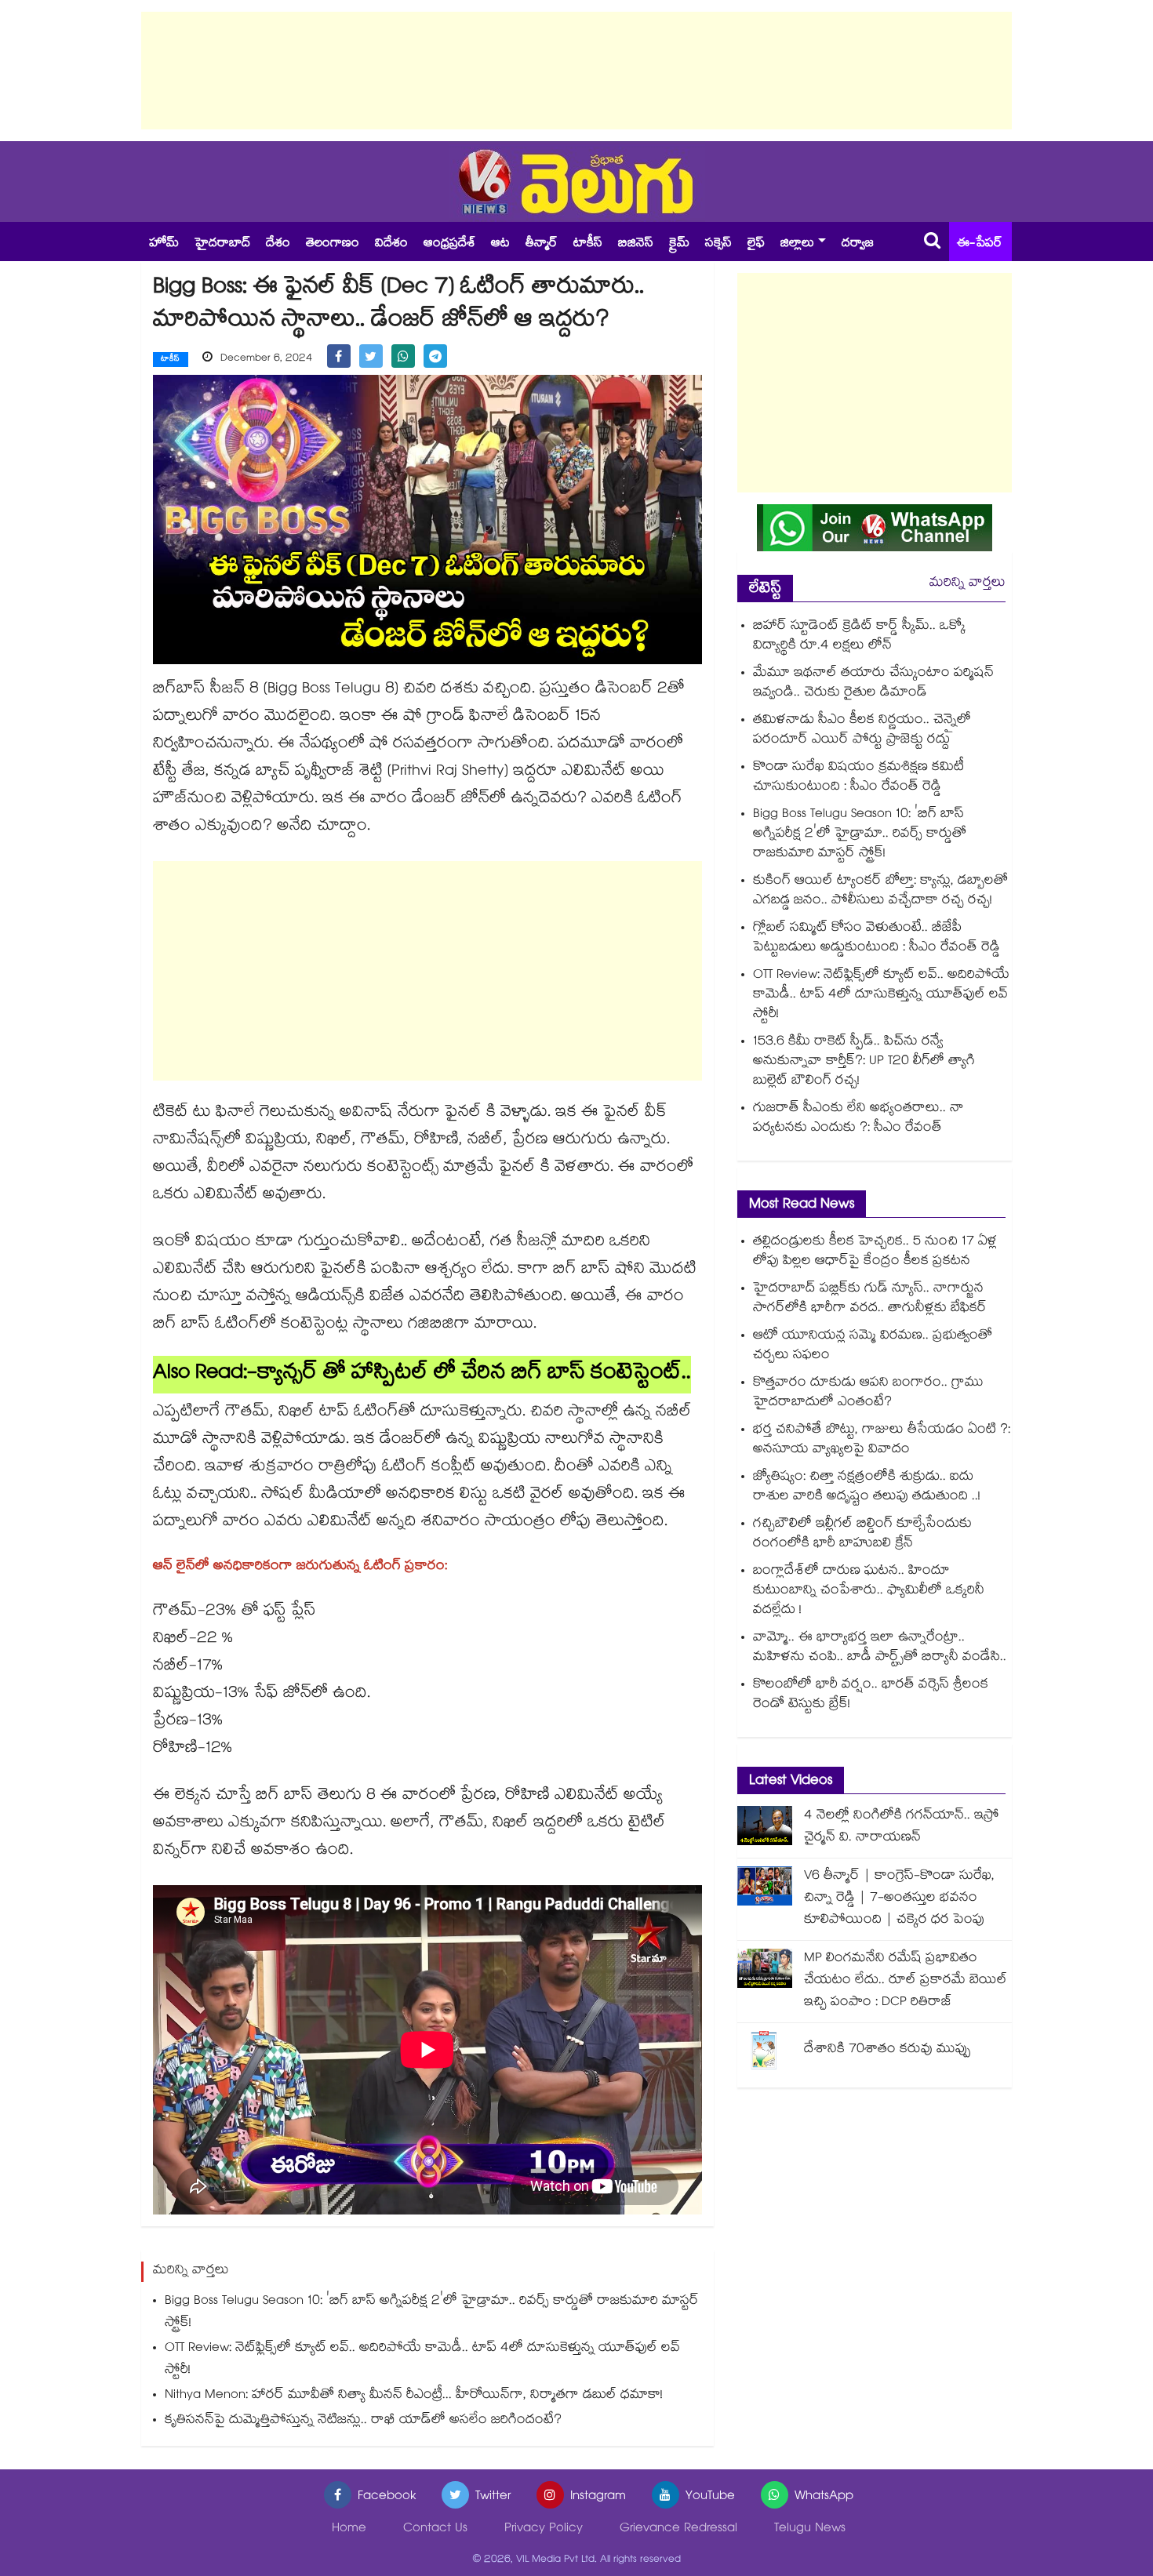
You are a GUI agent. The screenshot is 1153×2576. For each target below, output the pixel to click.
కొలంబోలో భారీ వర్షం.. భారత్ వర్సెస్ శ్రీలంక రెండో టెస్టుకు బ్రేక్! (871, 1695)
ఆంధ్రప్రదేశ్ (449, 244)
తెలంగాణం (333, 244)
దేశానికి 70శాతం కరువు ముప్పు (887, 2050)
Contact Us (435, 2529)
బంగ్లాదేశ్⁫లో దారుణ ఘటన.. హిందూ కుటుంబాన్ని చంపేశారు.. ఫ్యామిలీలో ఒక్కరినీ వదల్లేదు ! (869, 1591)
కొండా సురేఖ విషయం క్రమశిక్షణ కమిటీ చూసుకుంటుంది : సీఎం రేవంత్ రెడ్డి (858, 778)
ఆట (500, 244)
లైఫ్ (756, 244)
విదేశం (391, 244)
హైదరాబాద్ (222, 244)
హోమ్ (164, 244)
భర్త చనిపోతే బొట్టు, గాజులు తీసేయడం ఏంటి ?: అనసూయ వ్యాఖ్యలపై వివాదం (882, 1441)
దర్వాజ (858, 244)
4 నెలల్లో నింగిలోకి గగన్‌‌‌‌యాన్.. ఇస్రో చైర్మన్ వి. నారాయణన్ (902, 1828)
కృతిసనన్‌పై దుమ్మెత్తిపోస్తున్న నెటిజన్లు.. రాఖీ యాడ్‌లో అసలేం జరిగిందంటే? (363, 2421)
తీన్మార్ (542, 244)
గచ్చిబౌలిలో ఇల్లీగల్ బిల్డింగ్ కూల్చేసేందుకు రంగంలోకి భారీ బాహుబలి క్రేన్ (862, 1535)
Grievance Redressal (678, 2529)
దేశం (278, 244)
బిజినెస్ (636, 244)
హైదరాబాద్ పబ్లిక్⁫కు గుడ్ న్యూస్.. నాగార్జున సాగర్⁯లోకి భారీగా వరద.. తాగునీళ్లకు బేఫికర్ (870, 1299)
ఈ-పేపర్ (980, 244)
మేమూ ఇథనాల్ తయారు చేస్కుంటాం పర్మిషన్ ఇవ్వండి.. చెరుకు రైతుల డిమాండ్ (873, 684)
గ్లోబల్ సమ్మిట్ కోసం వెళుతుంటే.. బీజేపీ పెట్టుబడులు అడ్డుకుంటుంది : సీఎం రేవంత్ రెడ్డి (877, 939)
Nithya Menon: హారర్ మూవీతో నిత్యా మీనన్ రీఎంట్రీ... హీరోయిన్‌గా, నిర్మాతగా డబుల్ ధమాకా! (414, 2396)
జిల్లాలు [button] (797, 244)
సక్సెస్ (718, 244)
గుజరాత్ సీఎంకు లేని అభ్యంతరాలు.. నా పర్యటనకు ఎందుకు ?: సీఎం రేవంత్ (858, 1119)
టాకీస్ (588, 244)
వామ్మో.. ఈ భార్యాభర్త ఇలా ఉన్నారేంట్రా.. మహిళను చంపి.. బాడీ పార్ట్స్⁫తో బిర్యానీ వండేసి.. (880, 1648)
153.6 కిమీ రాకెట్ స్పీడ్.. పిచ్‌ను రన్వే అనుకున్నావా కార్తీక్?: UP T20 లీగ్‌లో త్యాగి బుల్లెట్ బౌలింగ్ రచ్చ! (864, 1062)
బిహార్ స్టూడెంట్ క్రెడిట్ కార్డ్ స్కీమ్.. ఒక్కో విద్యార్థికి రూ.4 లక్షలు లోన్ (859, 637)
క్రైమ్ (679, 244)
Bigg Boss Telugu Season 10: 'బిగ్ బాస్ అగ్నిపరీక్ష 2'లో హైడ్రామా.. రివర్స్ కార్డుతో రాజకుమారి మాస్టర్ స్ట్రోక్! (432, 2313)
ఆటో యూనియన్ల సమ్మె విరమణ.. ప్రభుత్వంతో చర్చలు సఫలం (873, 1346)
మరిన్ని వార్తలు (968, 584)
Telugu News (810, 2529)
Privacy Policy (544, 2529)
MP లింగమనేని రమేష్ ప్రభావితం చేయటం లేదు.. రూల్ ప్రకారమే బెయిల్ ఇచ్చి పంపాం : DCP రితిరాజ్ (906, 1981)
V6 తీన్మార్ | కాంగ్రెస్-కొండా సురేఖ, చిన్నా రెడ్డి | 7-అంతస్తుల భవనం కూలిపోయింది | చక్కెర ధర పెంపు (899, 1899)
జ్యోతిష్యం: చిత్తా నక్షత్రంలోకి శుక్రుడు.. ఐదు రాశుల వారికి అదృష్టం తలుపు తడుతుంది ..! (867, 1488)
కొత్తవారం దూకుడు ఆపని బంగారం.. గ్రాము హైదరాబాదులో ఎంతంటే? (868, 1393)
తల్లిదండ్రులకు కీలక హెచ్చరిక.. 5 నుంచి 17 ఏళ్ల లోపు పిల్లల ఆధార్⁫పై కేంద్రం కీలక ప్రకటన (875, 1252)
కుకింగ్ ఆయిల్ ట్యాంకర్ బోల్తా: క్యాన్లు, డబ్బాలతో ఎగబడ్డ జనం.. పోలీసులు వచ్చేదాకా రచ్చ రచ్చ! (880, 892)
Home (349, 2529)
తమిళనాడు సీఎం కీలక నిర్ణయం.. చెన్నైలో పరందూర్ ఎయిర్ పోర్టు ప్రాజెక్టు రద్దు (862, 731)
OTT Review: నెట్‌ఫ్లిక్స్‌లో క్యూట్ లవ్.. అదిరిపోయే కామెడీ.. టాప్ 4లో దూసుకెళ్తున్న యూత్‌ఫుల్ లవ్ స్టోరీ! (422, 2360)
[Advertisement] (576, 71)
